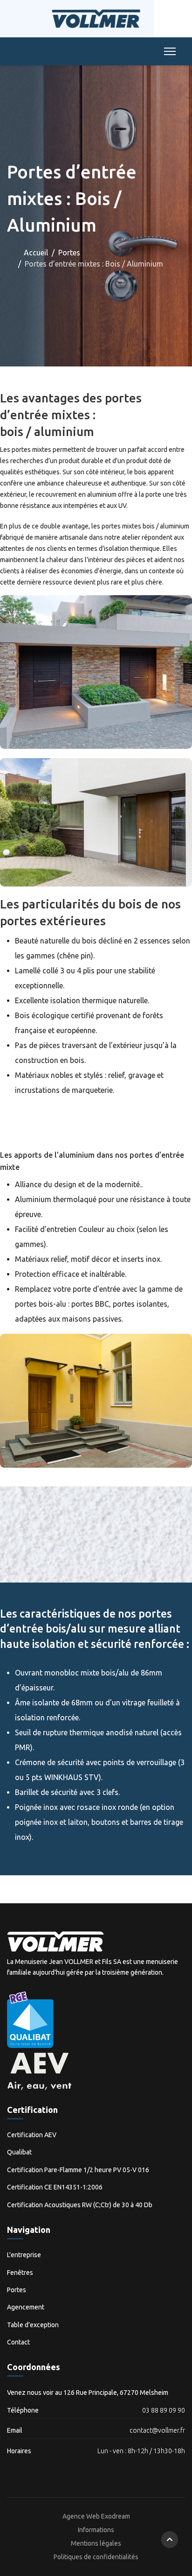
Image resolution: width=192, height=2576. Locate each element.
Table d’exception (33, 2325)
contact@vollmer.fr (157, 2430)
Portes (17, 2290)
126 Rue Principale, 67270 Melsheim (116, 2393)
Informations (96, 2530)
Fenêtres (20, 2273)
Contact (18, 2342)
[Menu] (168, 51)
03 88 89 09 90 (164, 2410)
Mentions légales (96, 2543)
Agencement (26, 2307)
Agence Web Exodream (96, 2516)
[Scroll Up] (170, 2540)
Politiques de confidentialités (96, 2557)
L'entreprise (24, 2255)
